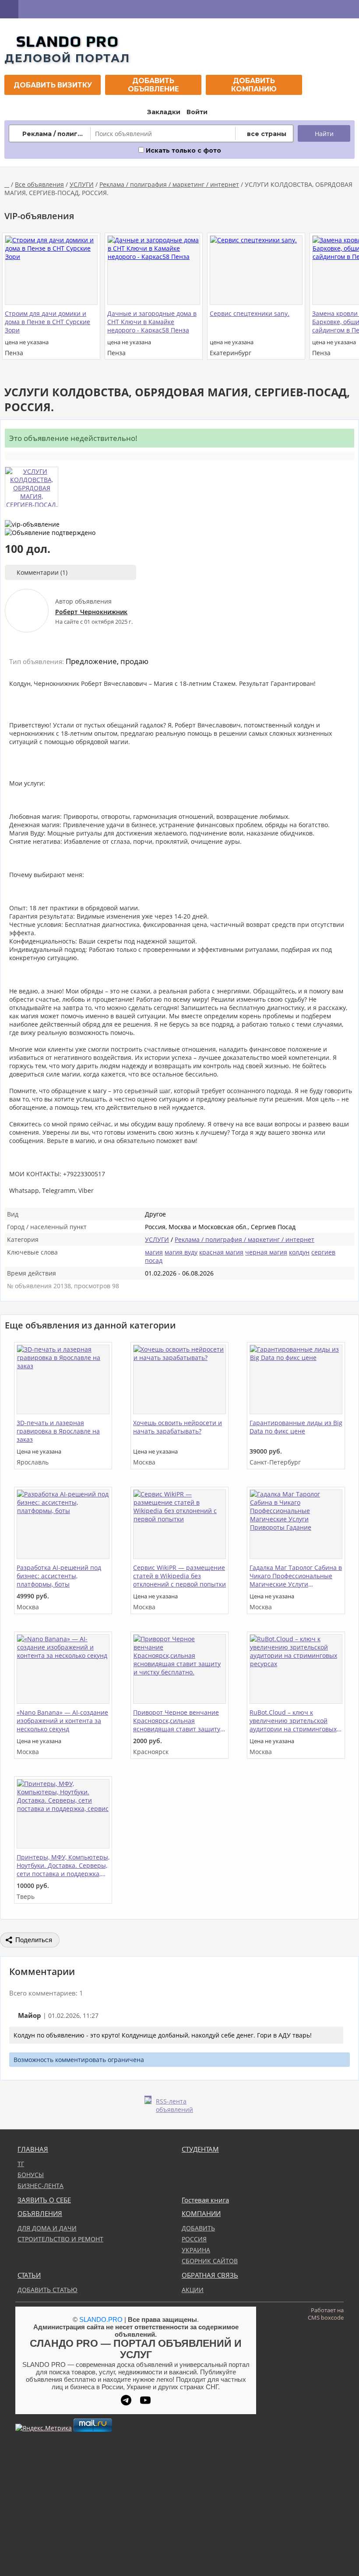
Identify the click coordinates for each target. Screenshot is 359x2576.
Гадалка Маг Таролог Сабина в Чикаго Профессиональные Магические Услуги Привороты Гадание (296, 1576)
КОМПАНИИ (201, 2214)
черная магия (266, 1252)
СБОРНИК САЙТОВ (210, 2261)
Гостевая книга (205, 2200)
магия (154, 1252)
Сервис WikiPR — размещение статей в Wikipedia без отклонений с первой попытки (179, 1576)
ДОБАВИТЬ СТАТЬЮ (48, 2290)
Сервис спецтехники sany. (250, 313)
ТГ (21, 2164)
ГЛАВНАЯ (33, 2149)
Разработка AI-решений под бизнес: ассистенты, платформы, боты (59, 1576)
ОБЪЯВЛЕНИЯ (40, 2214)
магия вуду (181, 1252)
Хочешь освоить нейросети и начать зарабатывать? (178, 1427)
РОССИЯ (194, 2239)
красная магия (221, 1252)
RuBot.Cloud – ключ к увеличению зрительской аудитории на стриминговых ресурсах (293, 1721)
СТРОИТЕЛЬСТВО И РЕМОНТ (60, 2239)
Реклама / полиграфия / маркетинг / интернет (169, 184)
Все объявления (39, 184)
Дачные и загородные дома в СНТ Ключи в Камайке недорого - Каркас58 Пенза (152, 322)
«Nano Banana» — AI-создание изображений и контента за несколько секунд (62, 1721)
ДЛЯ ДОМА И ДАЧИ (47, 2228)
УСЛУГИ (82, 184)
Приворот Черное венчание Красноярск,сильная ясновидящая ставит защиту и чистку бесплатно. (179, 1721)
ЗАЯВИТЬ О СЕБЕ (44, 2200)
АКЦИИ (193, 2290)
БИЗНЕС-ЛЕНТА (40, 2186)
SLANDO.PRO (101, 2319)
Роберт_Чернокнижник (91, 612)
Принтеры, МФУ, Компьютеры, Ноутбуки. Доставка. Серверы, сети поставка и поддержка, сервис (63, 1866)
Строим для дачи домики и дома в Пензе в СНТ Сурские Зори (48, 322)
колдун (299, 1252)
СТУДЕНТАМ (200, 2149)
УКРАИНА (196, 2250)
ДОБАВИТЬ (198, 2228)
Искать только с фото (183, 150)
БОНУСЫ (31, 2175)
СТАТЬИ (29, 2275)
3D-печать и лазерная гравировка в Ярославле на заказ (58, 1431)
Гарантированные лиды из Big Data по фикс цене (296, 1427)
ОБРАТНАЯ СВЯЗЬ (210, 2275)
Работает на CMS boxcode (326, 2314)
